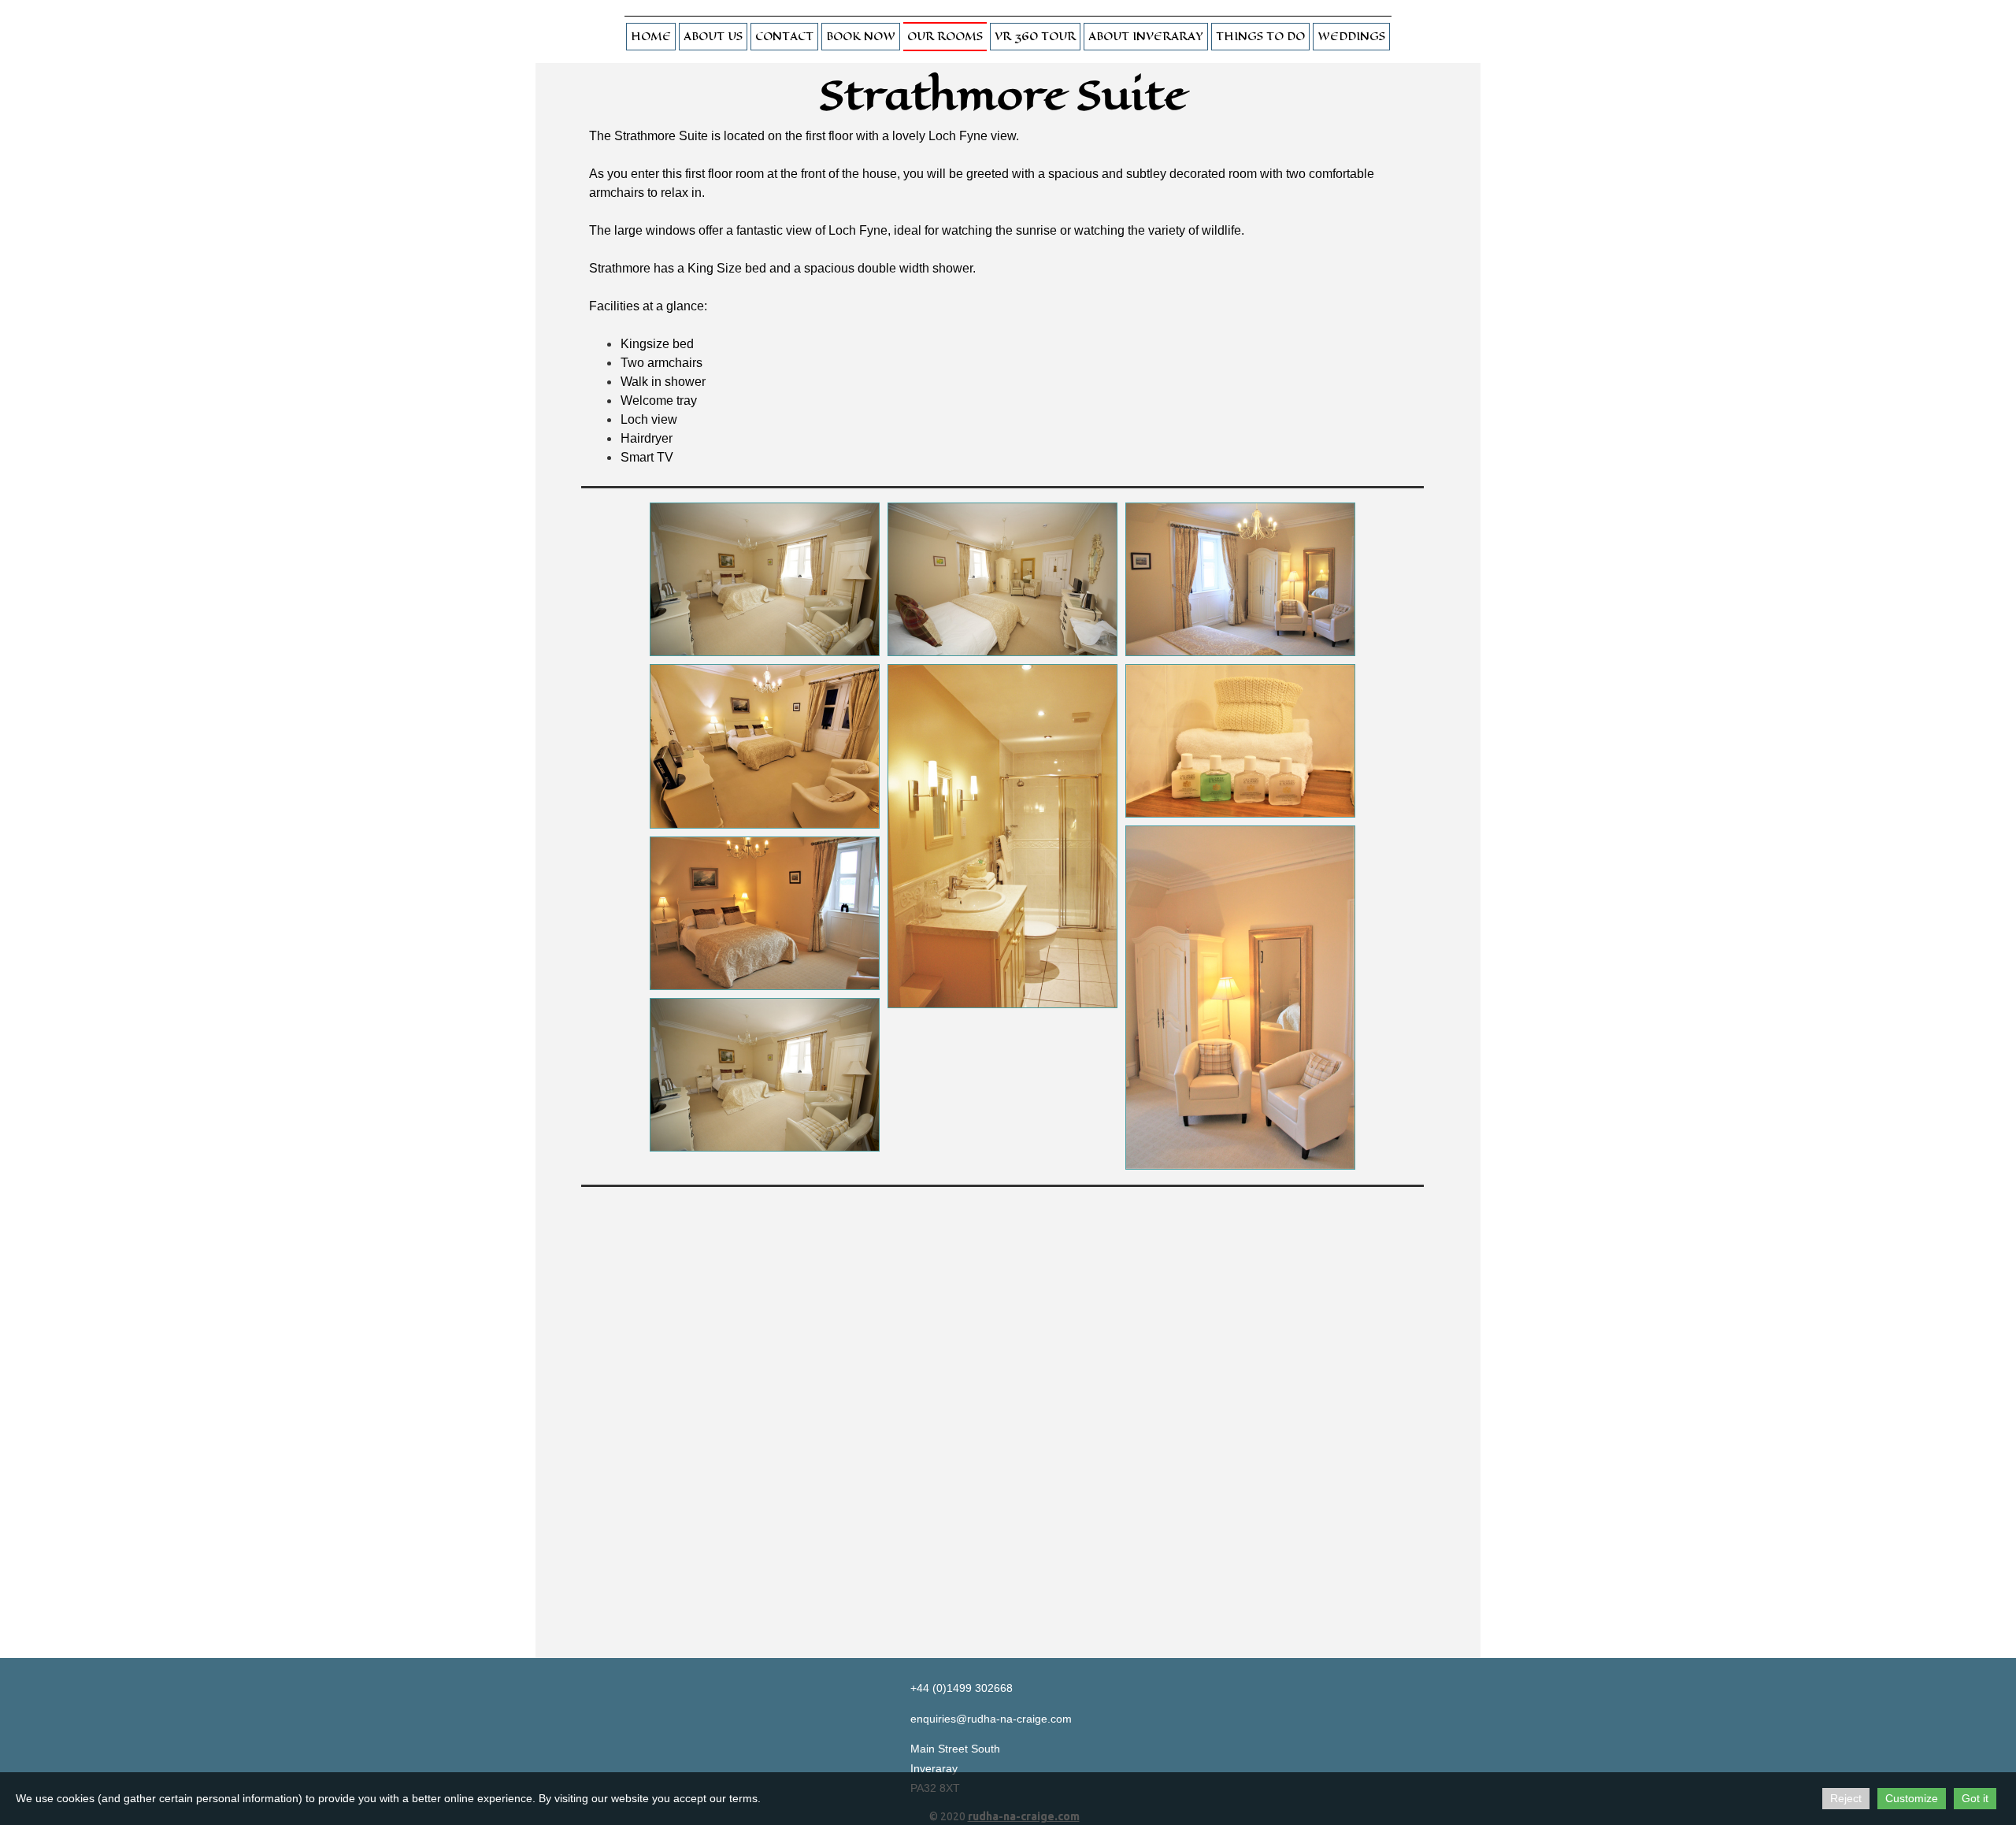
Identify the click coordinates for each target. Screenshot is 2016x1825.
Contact (784, 37)
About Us (713, 37)
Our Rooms (945, 37)
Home (651, 37)
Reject (1846, 1798)
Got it (1975, 1798)
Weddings (1351, 37)
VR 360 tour (1035, 37)
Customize (1912, 1798)
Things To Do (1260, 37)
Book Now (861, 37)
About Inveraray (1146, 37)
